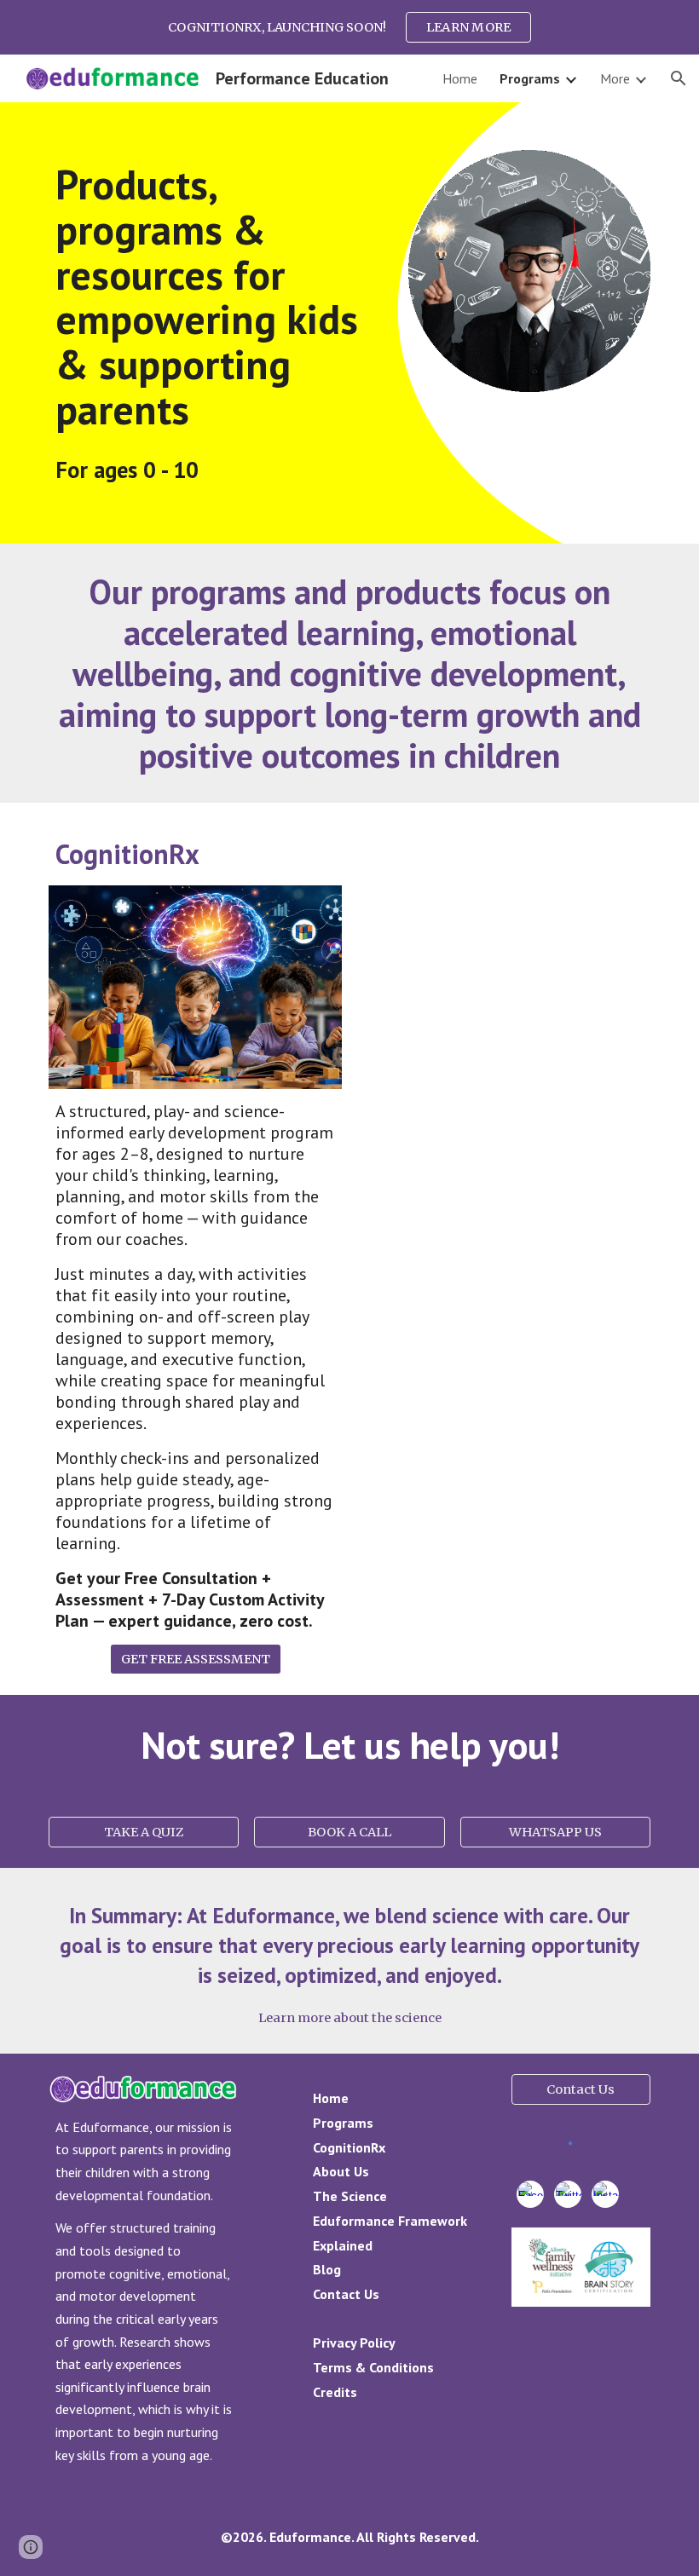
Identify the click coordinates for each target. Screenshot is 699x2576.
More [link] (615, 78)
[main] (221, 297)
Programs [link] (530, 78)
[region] (349, 27)
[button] (679, 78)
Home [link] (460, 78)
